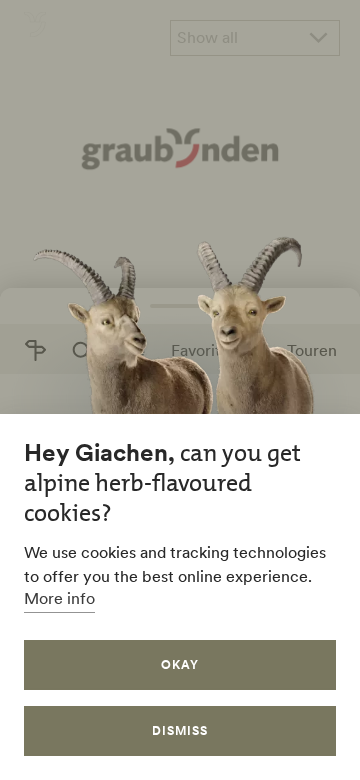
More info (59, 598)
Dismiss (180, 730)
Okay (180, 664)
